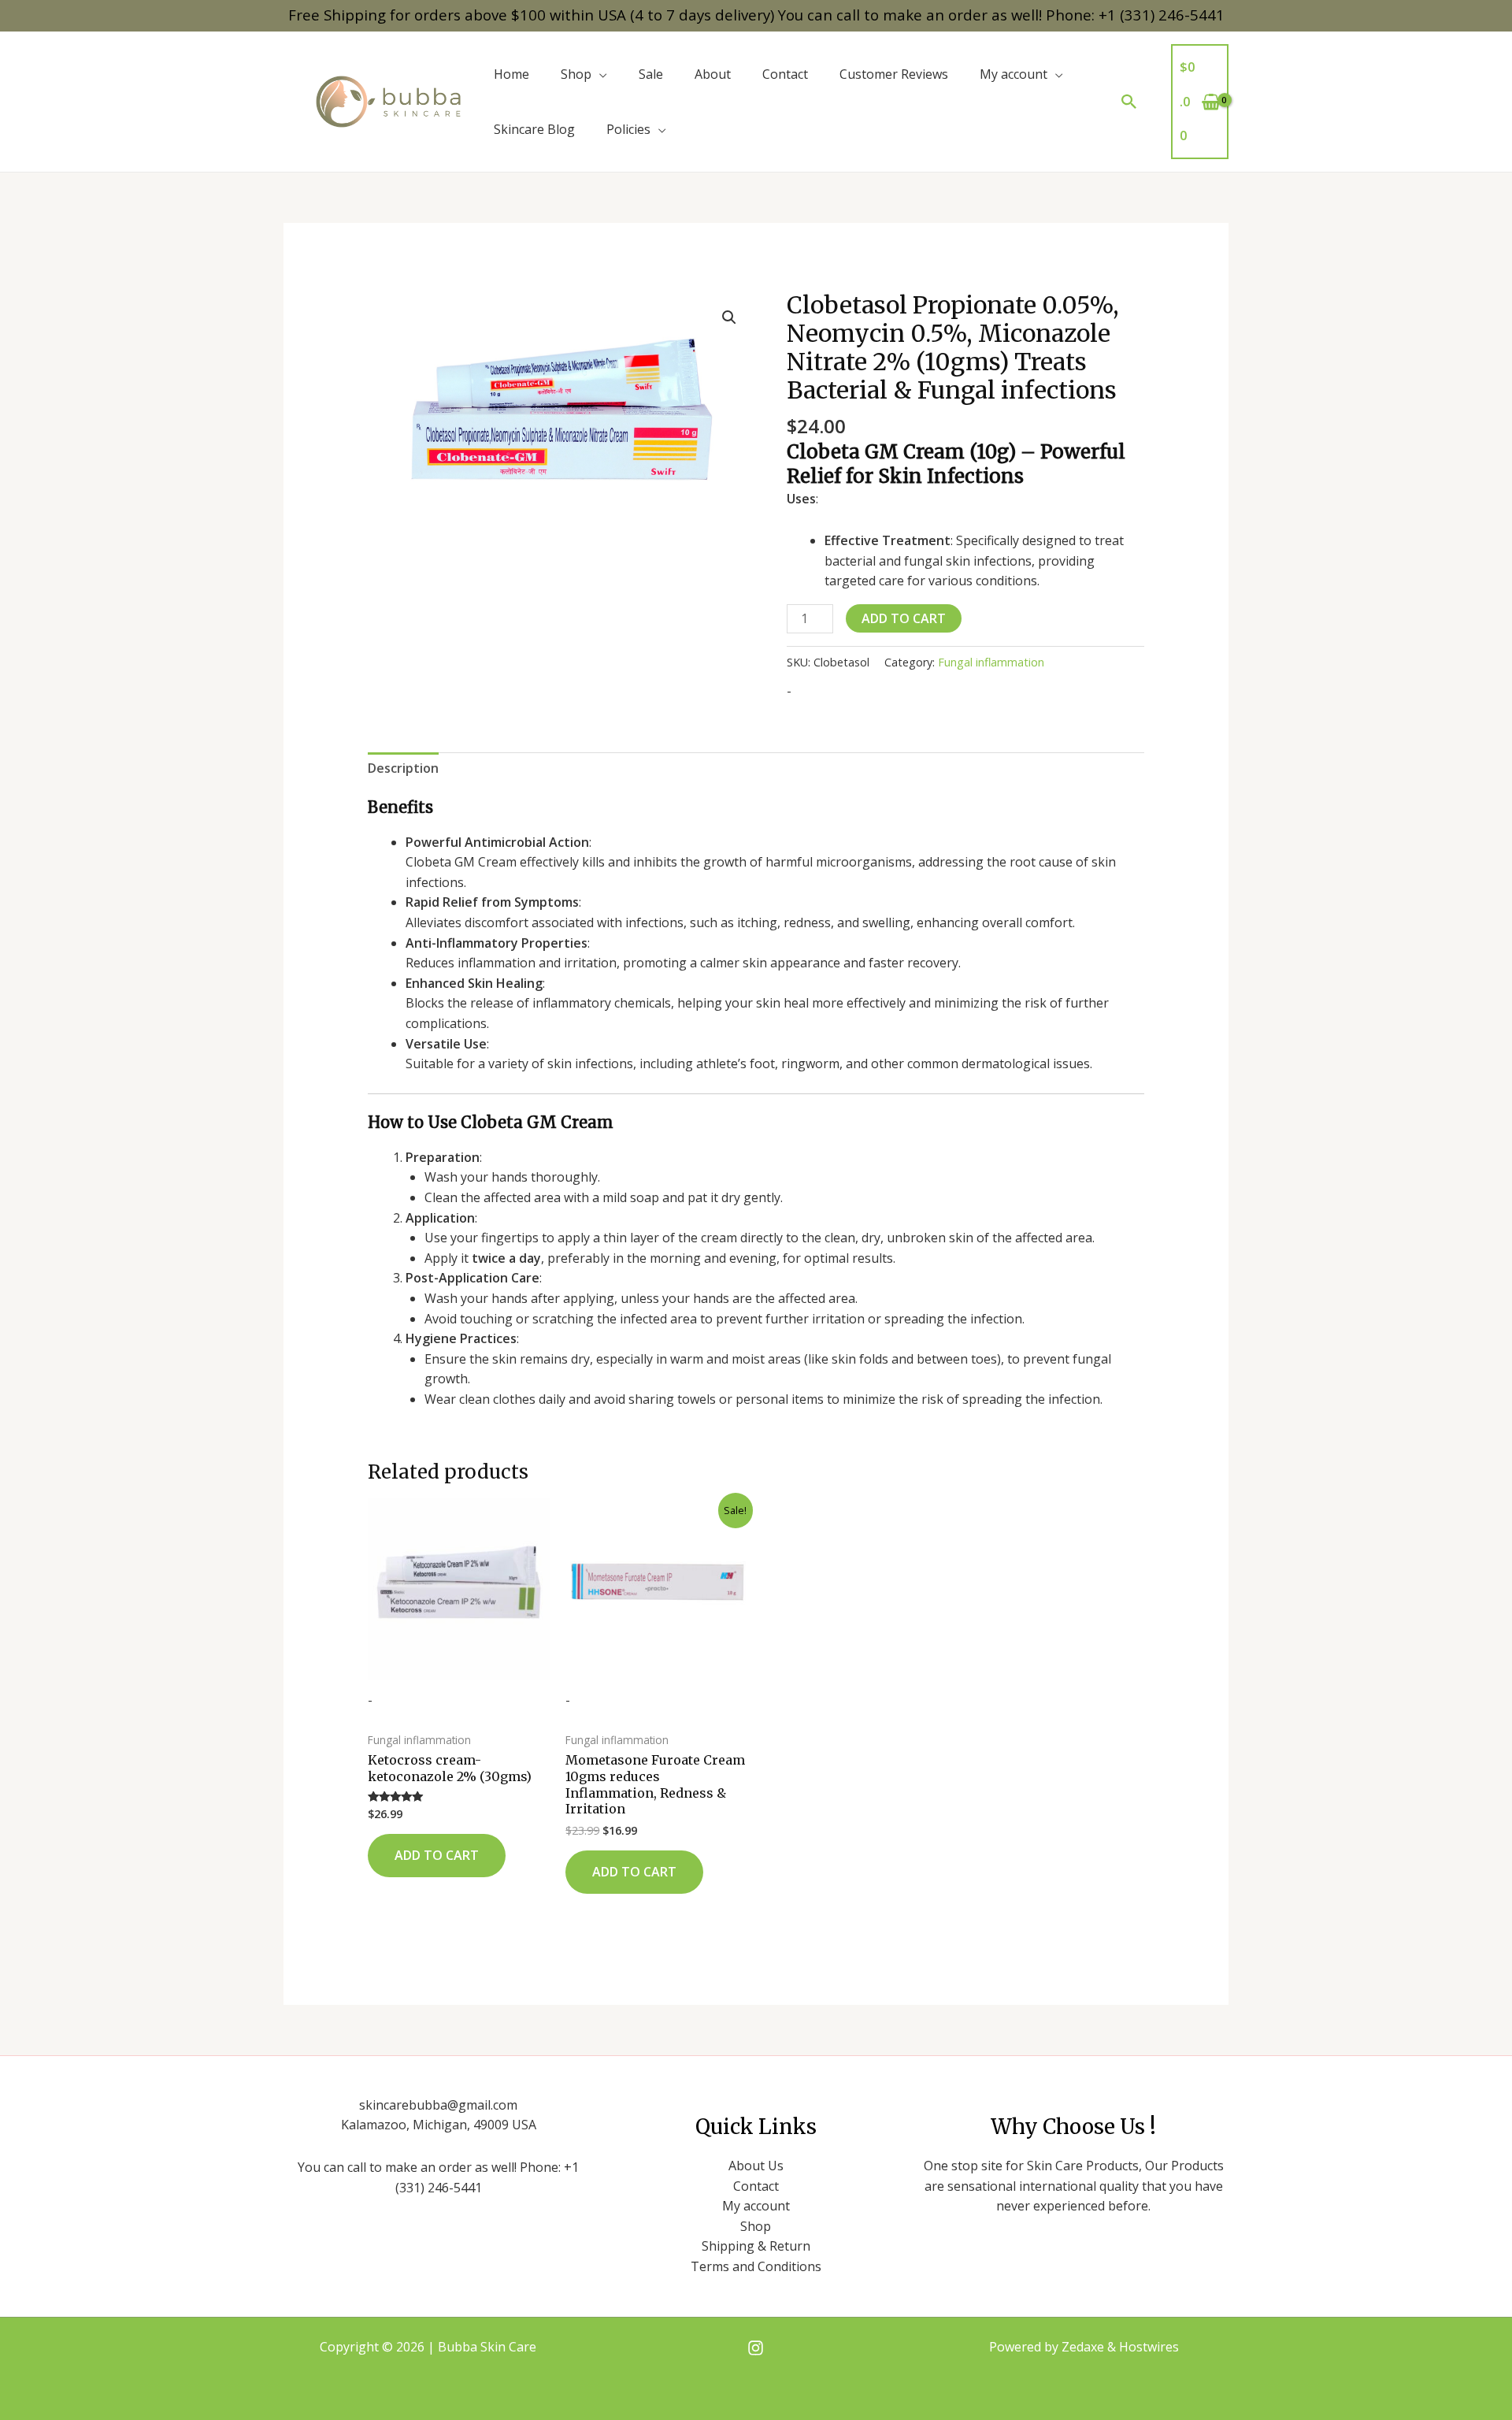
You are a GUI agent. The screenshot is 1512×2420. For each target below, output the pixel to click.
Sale (651, 74)
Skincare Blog (534, 129)
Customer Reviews (894, 74)
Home (511, 74)
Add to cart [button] (437, 1855)
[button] (1129, 102)
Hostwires (1149, 2347)
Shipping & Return (756, 2246)
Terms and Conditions (756, 2266)
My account (1014, 74)
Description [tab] (403, 768)
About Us (756, 2166)
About (713, 74)
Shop (576, 74)
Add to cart (904, 618)
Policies (628, 129)
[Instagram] (756, 2348)
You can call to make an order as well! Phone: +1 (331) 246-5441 (1001, 15)
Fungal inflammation (991, 662)
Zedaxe (1084, 2347)
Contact (785, 74)
